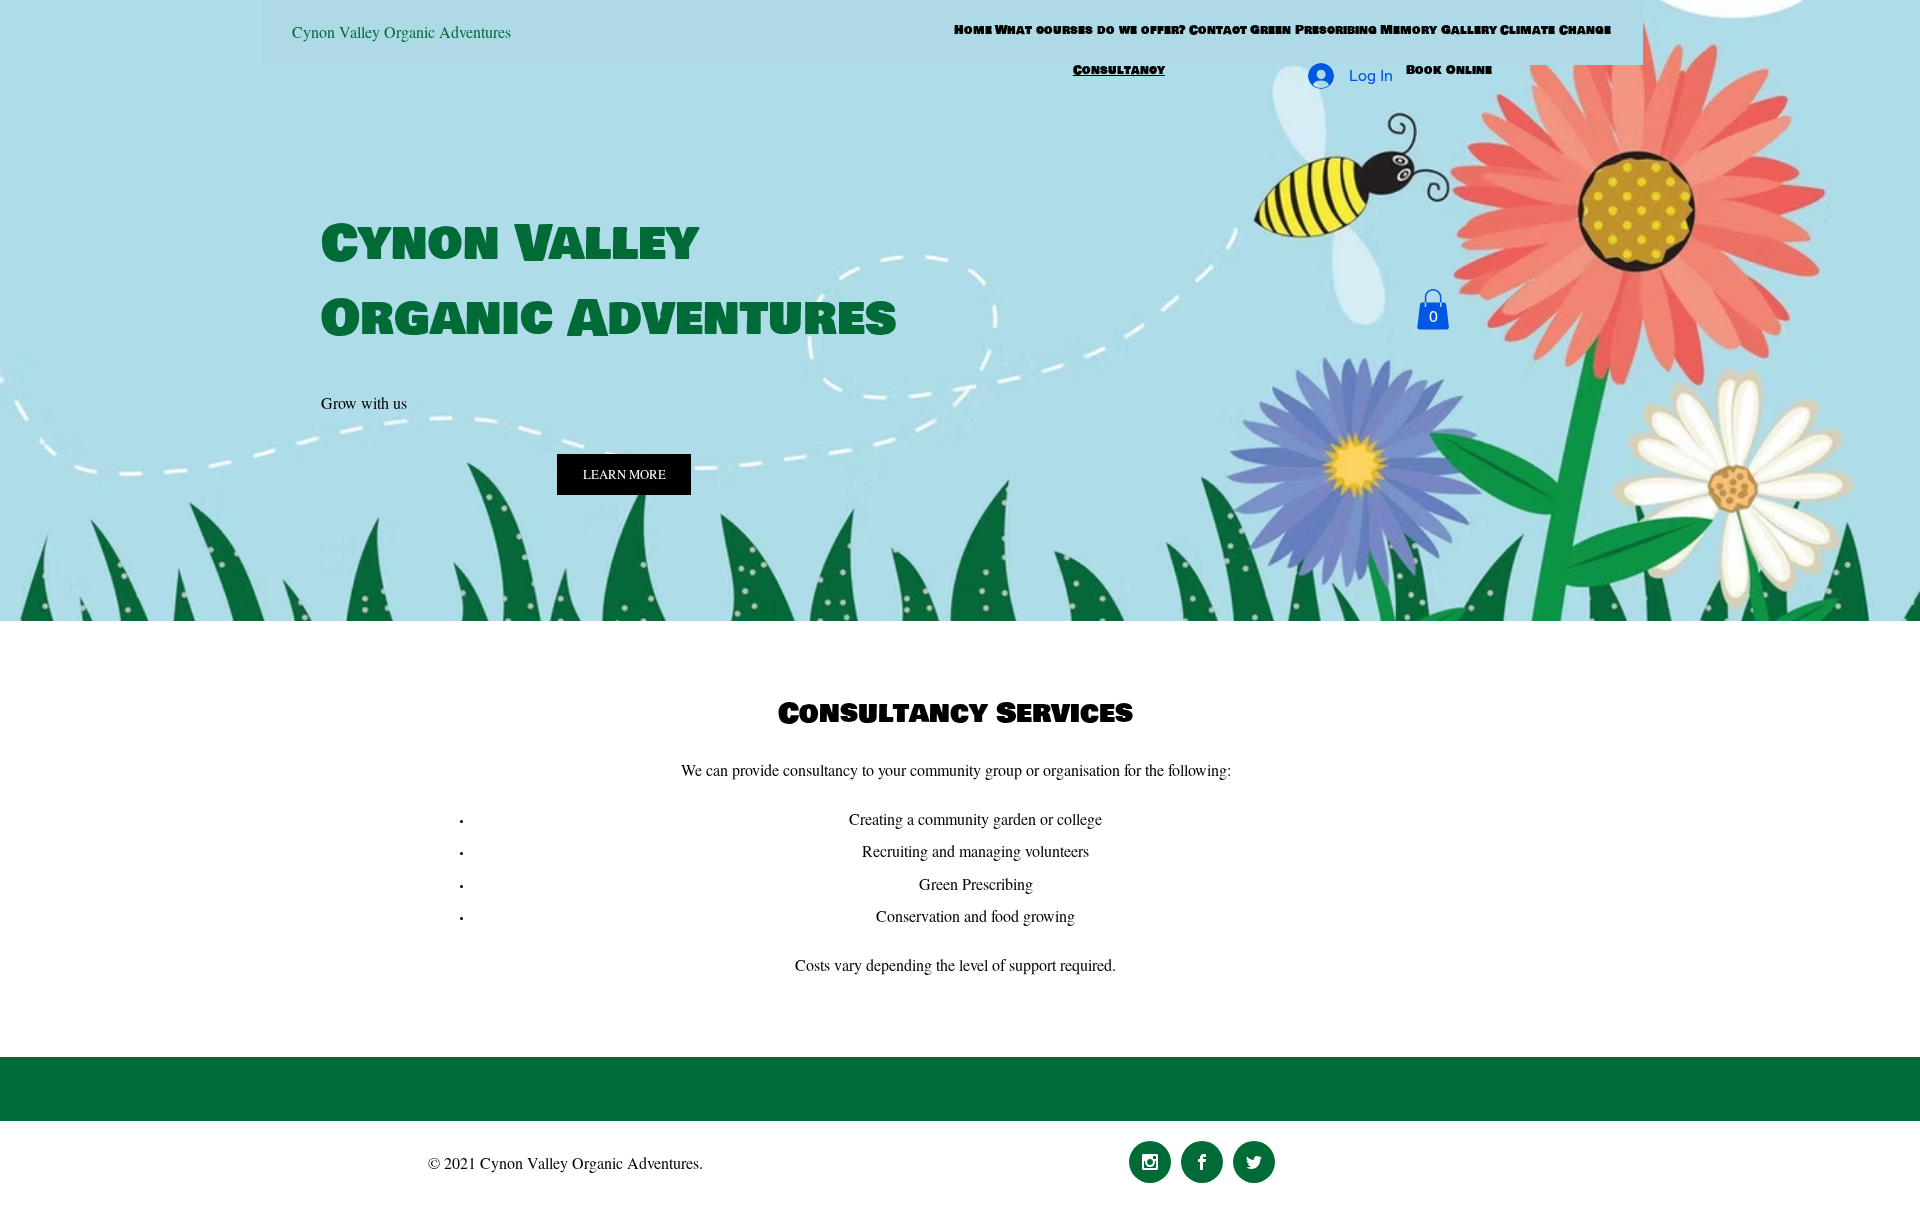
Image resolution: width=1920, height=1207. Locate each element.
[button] (1433, 309)
